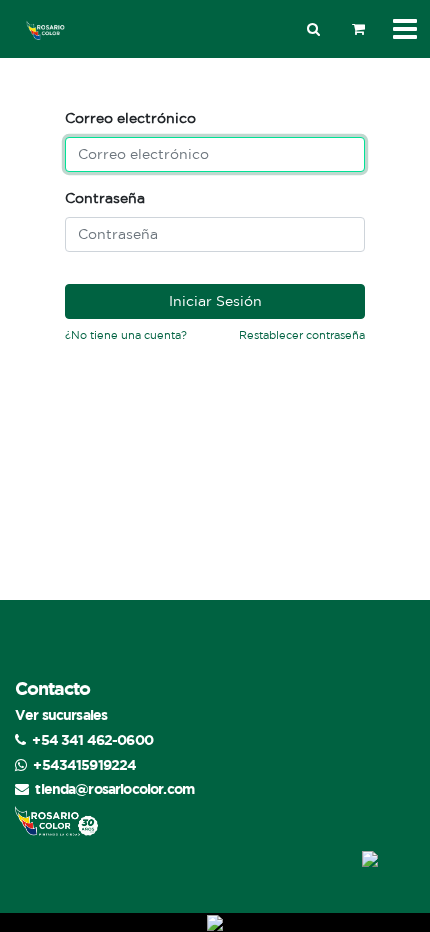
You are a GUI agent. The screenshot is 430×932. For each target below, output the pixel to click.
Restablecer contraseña (302, 335)
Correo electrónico (130, 118)
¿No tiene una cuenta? (126, 335)
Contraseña (105, 198)
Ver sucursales (61, 714)
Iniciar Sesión (215, 301)
